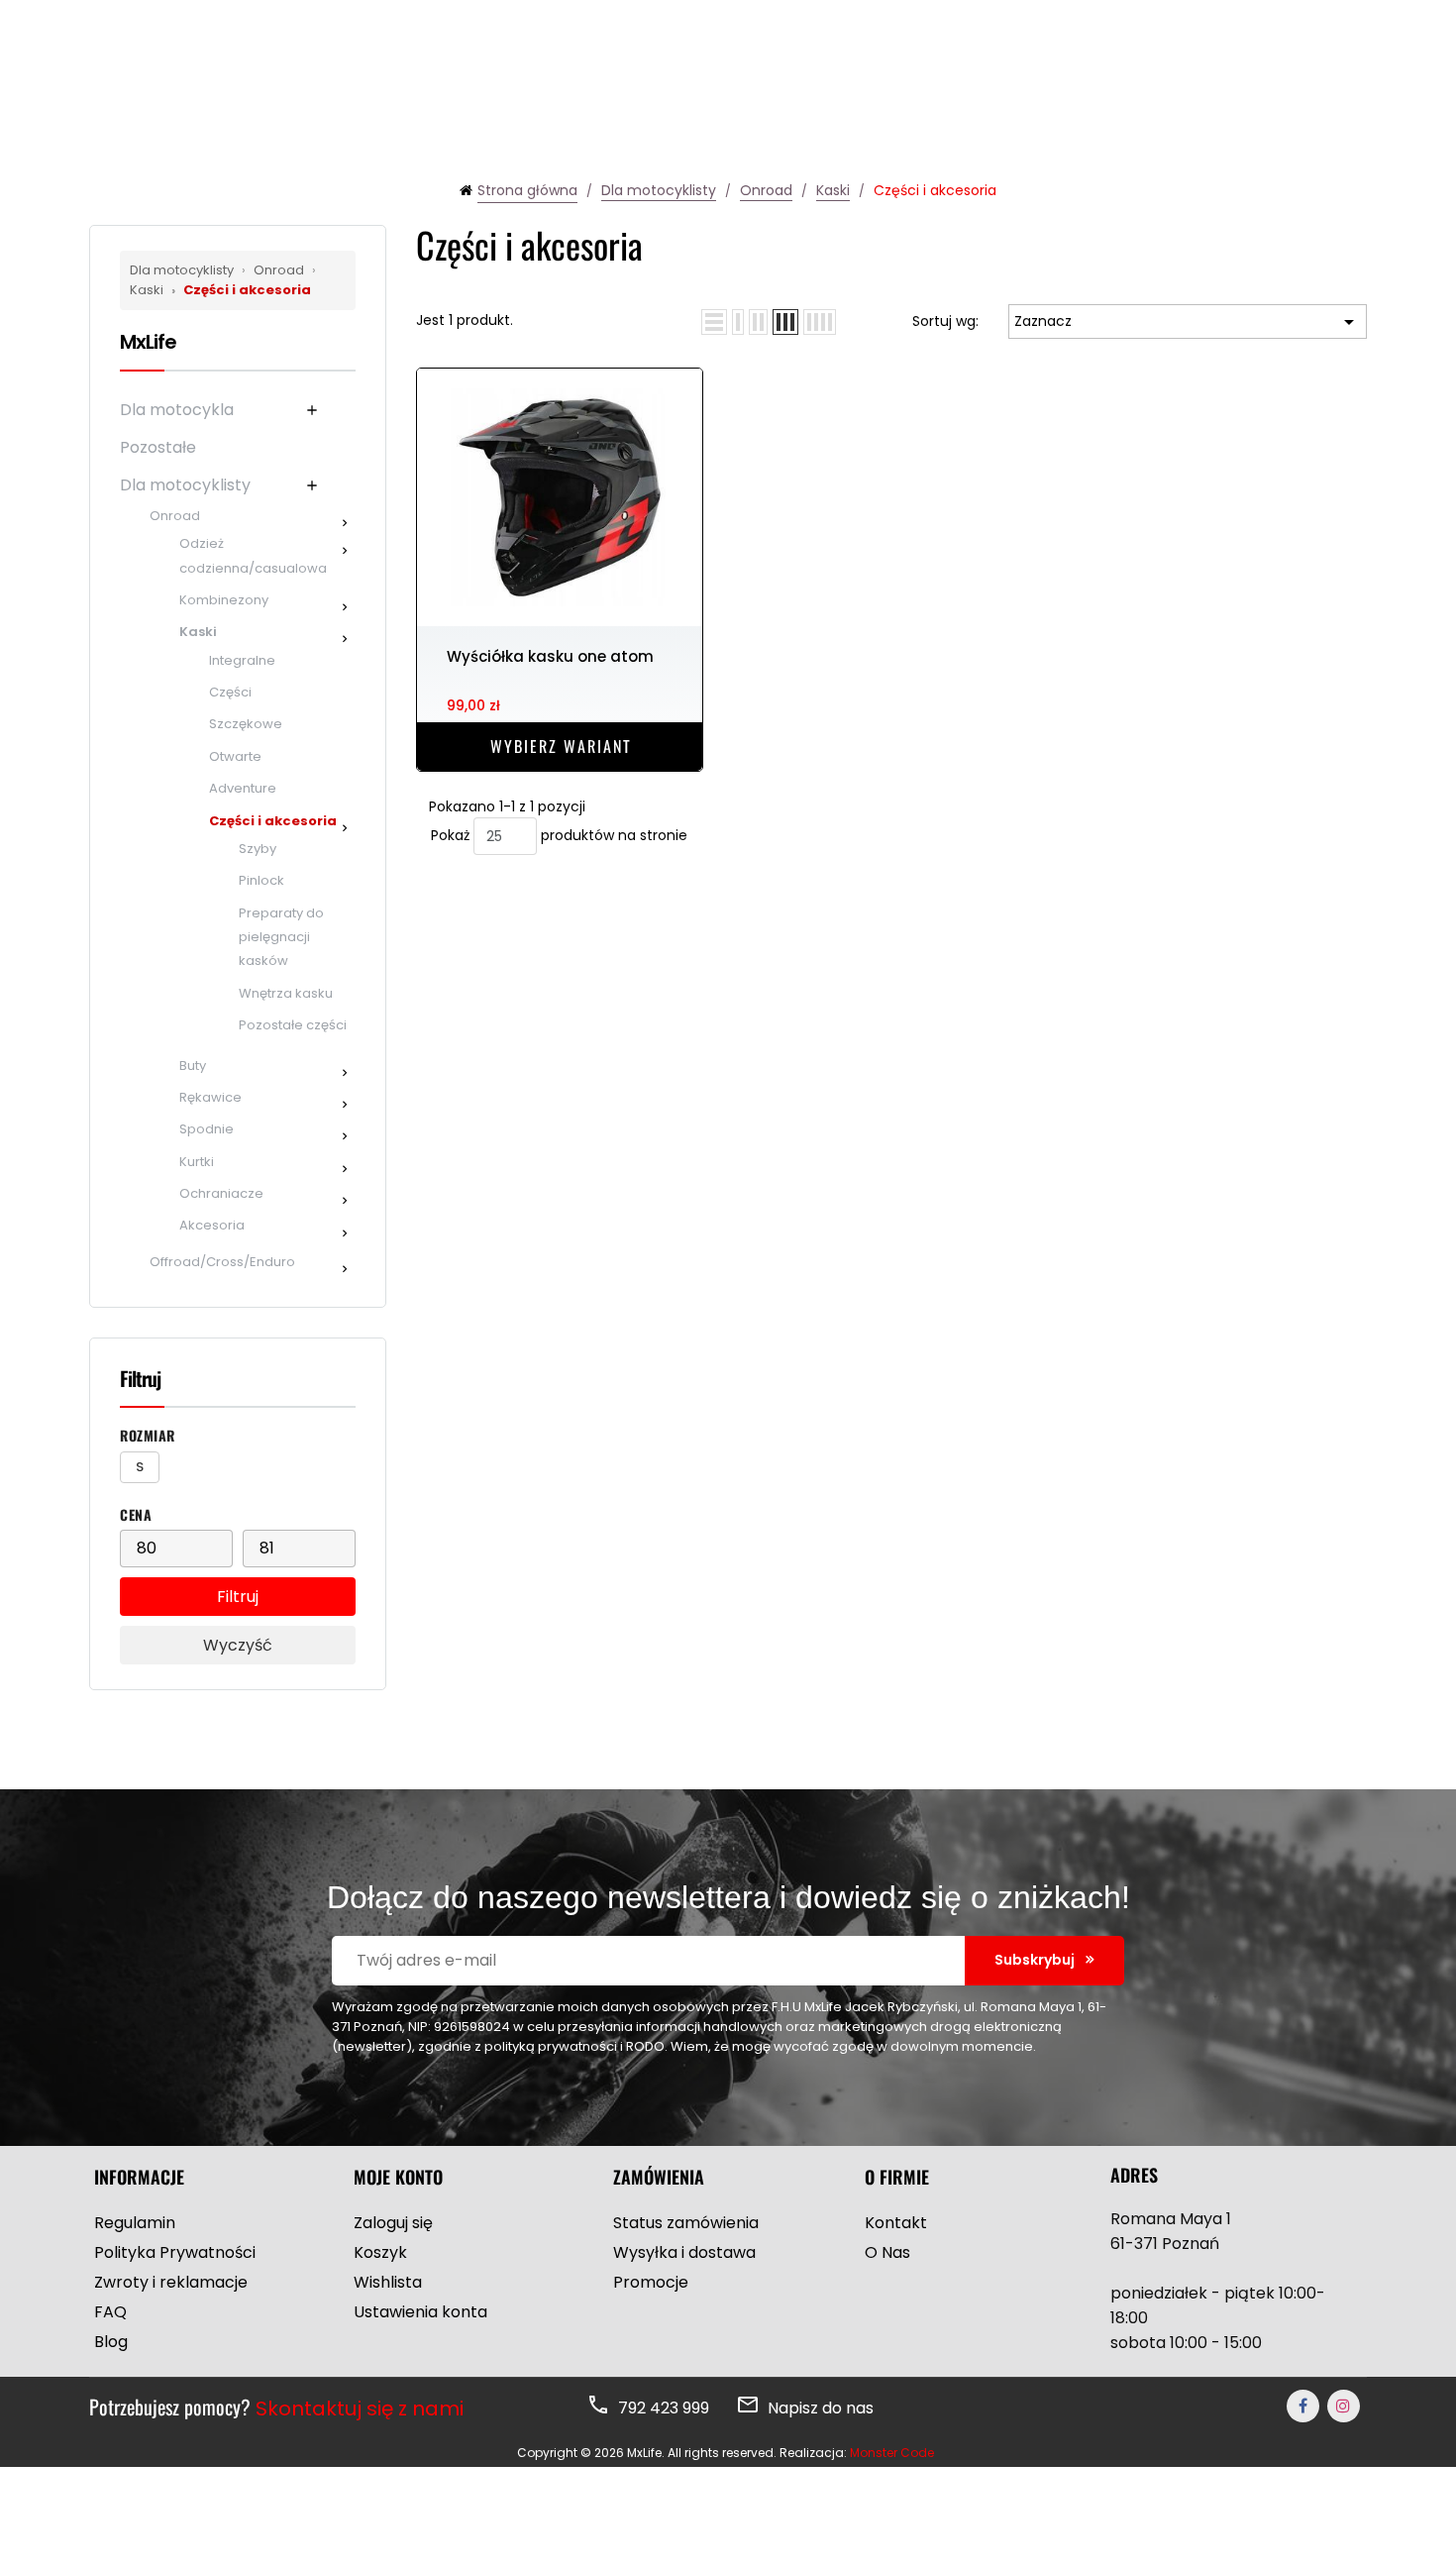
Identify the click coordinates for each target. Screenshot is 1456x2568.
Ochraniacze (221, 1193)
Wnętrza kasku (286, 993)
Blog (111, 2342)
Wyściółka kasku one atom (550, 656)
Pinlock (261, 880)
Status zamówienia (686, 2223)
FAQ (110, 2312)
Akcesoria (212, 1225)
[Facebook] (1303, 2406)
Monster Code (892, 2453)
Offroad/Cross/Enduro (222, 1262)
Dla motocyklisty (183, 270)
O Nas (887, 2252)
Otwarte (235, 756)
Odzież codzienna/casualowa (253, 555)
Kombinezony (224, 600)
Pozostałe (158, 447)
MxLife (148, 342)
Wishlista (388, 2282)
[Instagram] (1344, 2406)
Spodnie (207, 1129)
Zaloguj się (393, 2223)
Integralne (242, 660)
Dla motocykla (177, 410)
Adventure (243, 788)
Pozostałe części (293, 1025)
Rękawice (210, 1097)
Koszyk (380, 2252)
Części (230, 692)
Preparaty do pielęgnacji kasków (281, 937)
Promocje (651, 2282)
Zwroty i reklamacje (171, 2282)
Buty (193, 1066)
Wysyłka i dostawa (684, 2252)
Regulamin (135, 2223)
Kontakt (896, 2223)
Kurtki (197, 1162)
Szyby (258, 849)
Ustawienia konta (420, 2312)
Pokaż (450, 835)
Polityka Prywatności (175, 2252)
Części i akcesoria (241, 290)
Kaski (198, 632)
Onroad (274, 270)
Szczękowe (246, 724)
